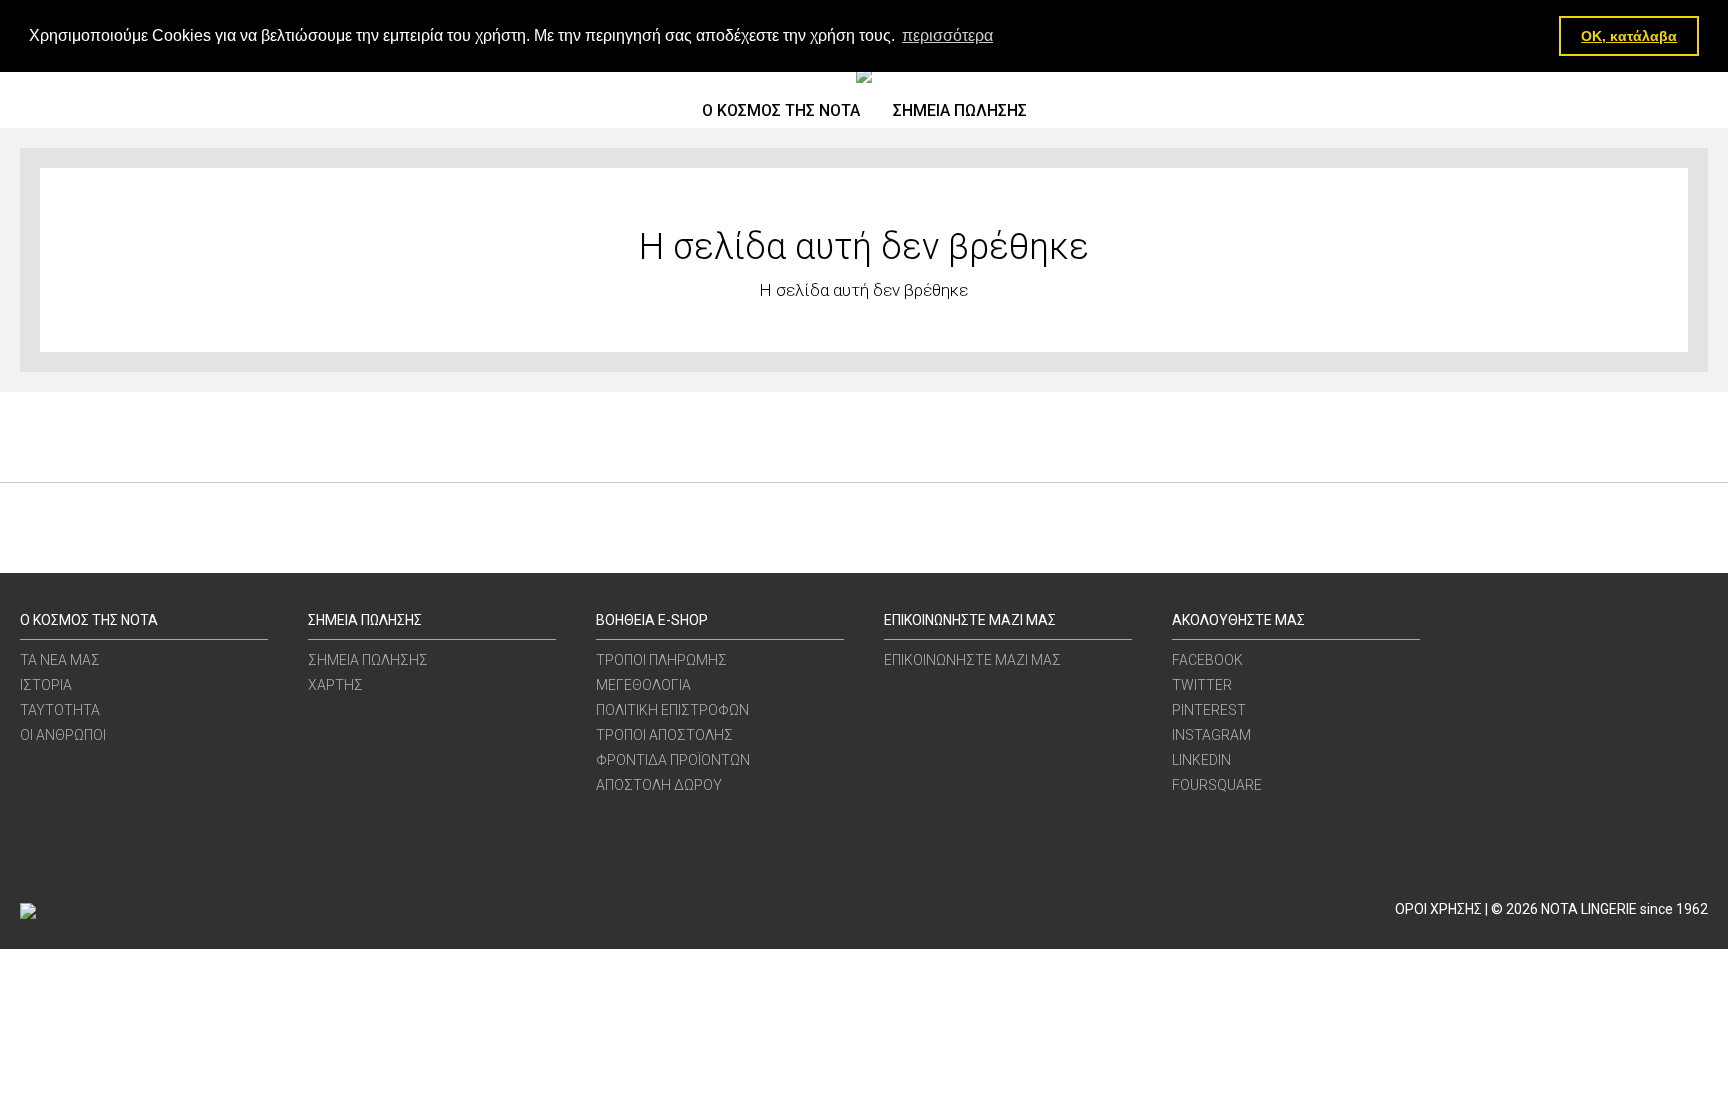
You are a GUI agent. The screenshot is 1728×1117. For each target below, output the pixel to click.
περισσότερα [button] (947, 35)
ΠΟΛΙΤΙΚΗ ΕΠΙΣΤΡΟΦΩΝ (672, 710)
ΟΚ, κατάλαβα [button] (1629, 36)
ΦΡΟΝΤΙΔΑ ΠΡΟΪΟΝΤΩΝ (673, 760)
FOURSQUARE (1217, 785)
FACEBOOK (1207, 660)
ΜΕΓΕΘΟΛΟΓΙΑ (643, 685)
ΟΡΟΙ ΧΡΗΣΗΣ (1438, 909)
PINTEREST (1209, 710)
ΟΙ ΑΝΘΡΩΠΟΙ (63, 735)
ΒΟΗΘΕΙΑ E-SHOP (652, 620)
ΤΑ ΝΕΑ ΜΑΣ (60, 660)
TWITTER (1202, 685)
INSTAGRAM (1211, 735)
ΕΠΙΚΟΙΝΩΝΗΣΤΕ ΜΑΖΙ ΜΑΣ (970, 620)
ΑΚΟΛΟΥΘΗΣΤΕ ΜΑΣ (1238, 620)
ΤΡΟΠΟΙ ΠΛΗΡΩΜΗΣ (661, 660)
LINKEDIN (1201, 760)
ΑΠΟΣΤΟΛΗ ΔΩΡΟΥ (659, 785)
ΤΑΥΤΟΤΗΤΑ (60, 710)
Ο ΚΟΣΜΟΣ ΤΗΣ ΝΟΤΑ (781, 110)
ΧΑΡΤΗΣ (335, 685)
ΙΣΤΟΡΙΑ (46, 685)
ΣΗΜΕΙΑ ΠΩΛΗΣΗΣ (960, 110)
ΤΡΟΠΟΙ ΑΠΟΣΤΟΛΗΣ (664, 735)
